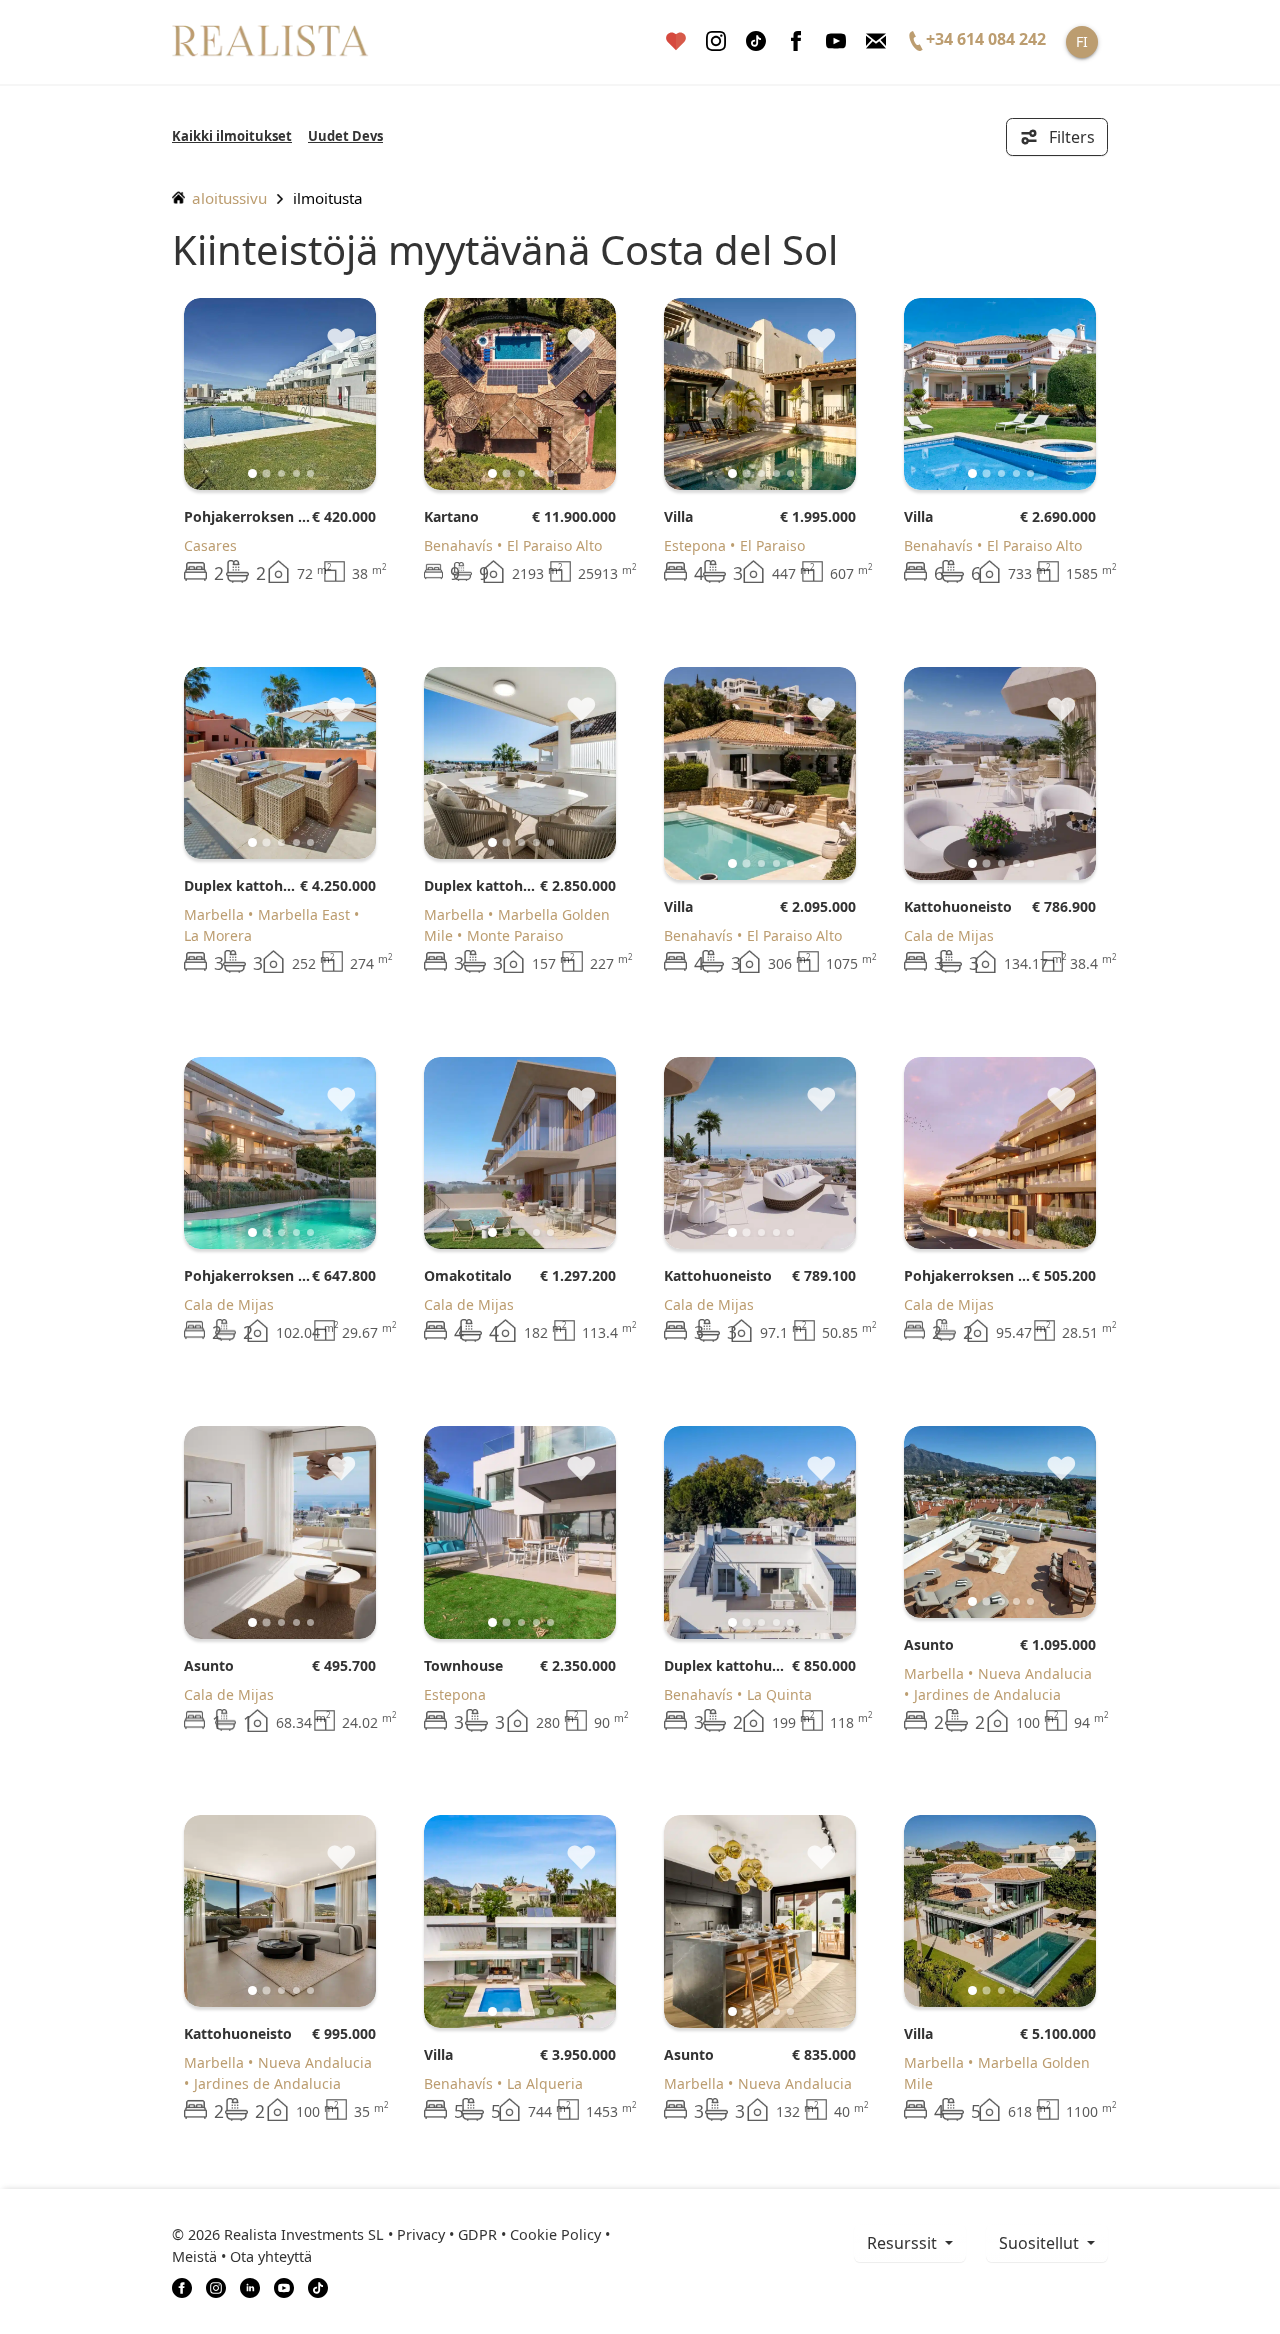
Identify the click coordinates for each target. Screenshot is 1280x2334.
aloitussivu (227, 198)
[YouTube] (284, 2287)
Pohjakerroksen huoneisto (248, 516)
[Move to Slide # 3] (296, 473)
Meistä (194, 2256)
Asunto (209, 1665)
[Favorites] (676, 41)
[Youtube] (836, 41)
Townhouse (463, 1665)
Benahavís (458, 545)
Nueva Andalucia (1035, 1673)
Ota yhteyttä (271, 2256)
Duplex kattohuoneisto (242, 885)
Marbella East (304, 914)
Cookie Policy (555, 2234)
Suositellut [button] (1041, 2243)
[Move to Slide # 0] (252, 473)
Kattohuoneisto (958, 906)
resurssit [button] (904, 2243)
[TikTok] (318, 2287)
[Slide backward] (232, 394)
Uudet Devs (345, 136)
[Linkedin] (250, 2287)
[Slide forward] (327, 394)
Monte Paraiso (515, 935)
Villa (678, 516)
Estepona (695, 545)
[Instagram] (716, 41)
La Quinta (779, 1694)
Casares (210, 545)
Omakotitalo (468, 1275)
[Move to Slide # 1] (267, 473)
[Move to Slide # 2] (281, 473)
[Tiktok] (756, 41)
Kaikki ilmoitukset (232, 136)
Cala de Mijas (949, 935)
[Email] (876, 41)
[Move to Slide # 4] (310, 473)
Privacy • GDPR (447, 2234)
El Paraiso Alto (554, 545)
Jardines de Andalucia (987, 1694)
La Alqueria (545, 2083)
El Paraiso (772, 545)
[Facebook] (796, 41)
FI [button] (1082, 41)
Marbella (214, 914)
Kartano (451, 516)
